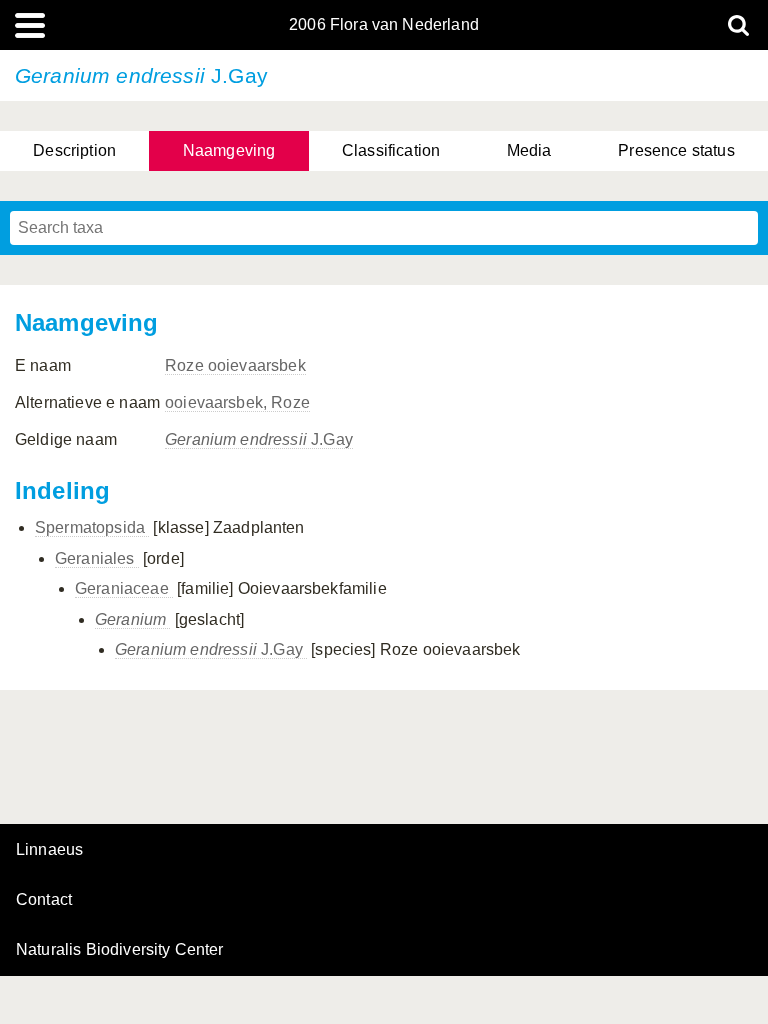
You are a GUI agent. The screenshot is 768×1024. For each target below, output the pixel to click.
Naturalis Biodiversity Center (120, 950)
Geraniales (97, 558)
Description (74, 150)
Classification (391, 150)
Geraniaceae (124, 588)
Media (529, 150)
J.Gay (259, 439)
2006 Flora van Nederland (384, 25)
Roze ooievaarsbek (235, 365)
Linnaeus (49, 850)
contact (44, 899)
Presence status (676, 150)
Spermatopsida (92, 527)
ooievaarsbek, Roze (237, 402)
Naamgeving (229, 150)
